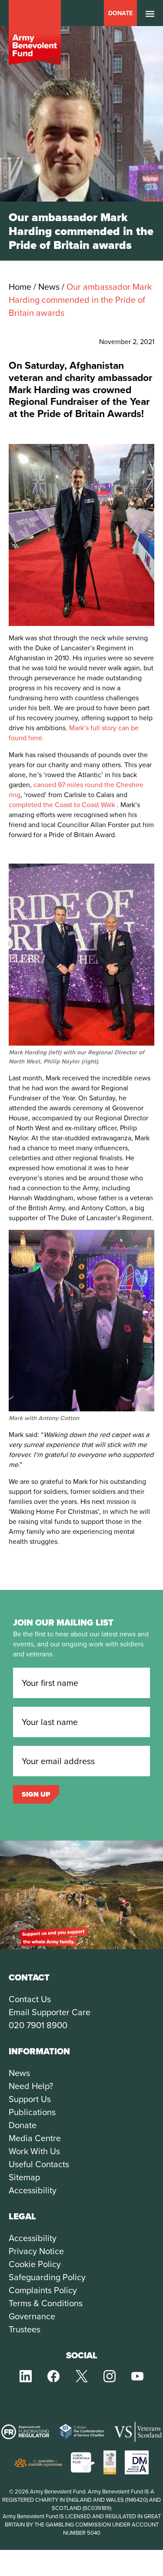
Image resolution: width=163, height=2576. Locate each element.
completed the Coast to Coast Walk (62, 805)
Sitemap (24, 2177)
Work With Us (34, 2151)
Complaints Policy (43, 2290)
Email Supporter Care (50, 2012)
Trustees (25, 2329)
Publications (32, 2112)
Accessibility (33, 2190)
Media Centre (35, 2138)
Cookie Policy (35, 2264)
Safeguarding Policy (47, 2277)
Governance (32, 2316)
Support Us (30, 2099)
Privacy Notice (36, 2251)
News (19, 2073)
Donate (120, 13)
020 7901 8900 (38, 2025)
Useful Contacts (39, 2164)
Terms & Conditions (46, 2303)
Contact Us (30, 1999)
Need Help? (31, 2086)
